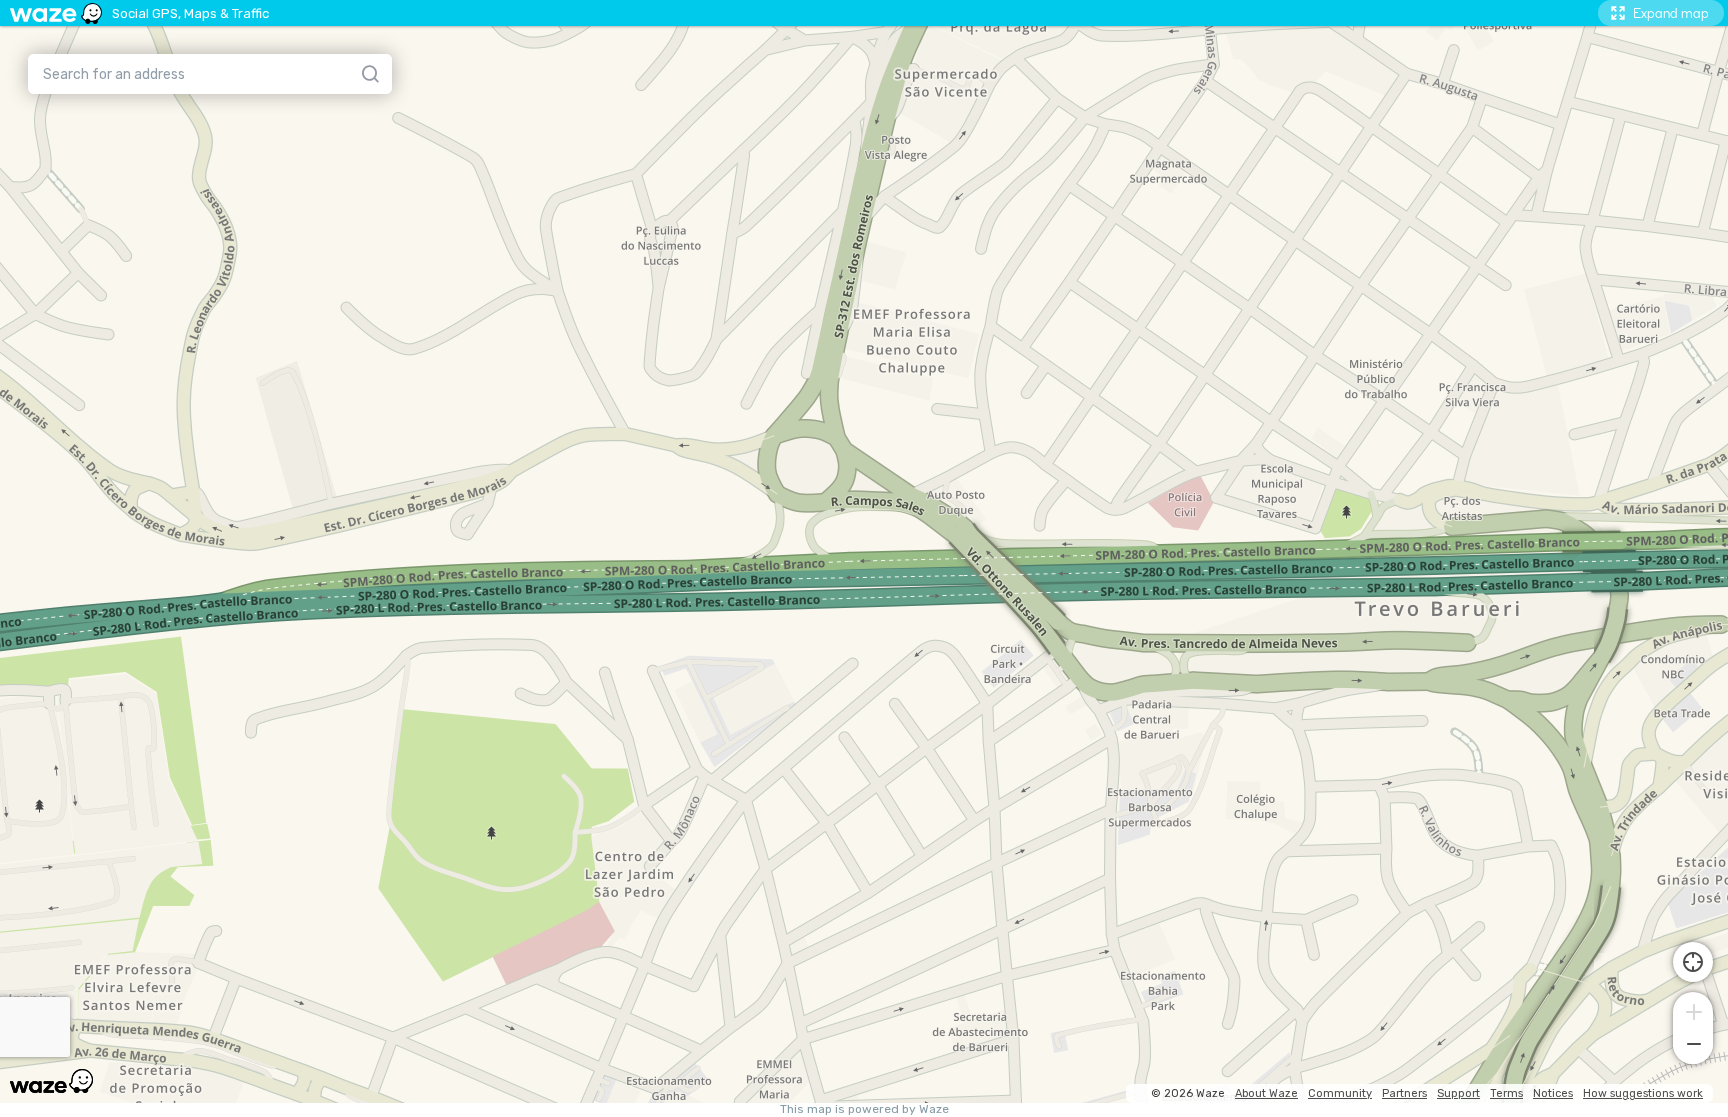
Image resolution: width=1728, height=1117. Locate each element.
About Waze (1266, 1093)
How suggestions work (1643, 1093)
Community (1340, 1093)
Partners (1404, 1093)
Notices (1553, 1093)
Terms (1506, 1093)
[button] (1693, 1010)
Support (1458, 1093)
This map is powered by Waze (864, 1109)
